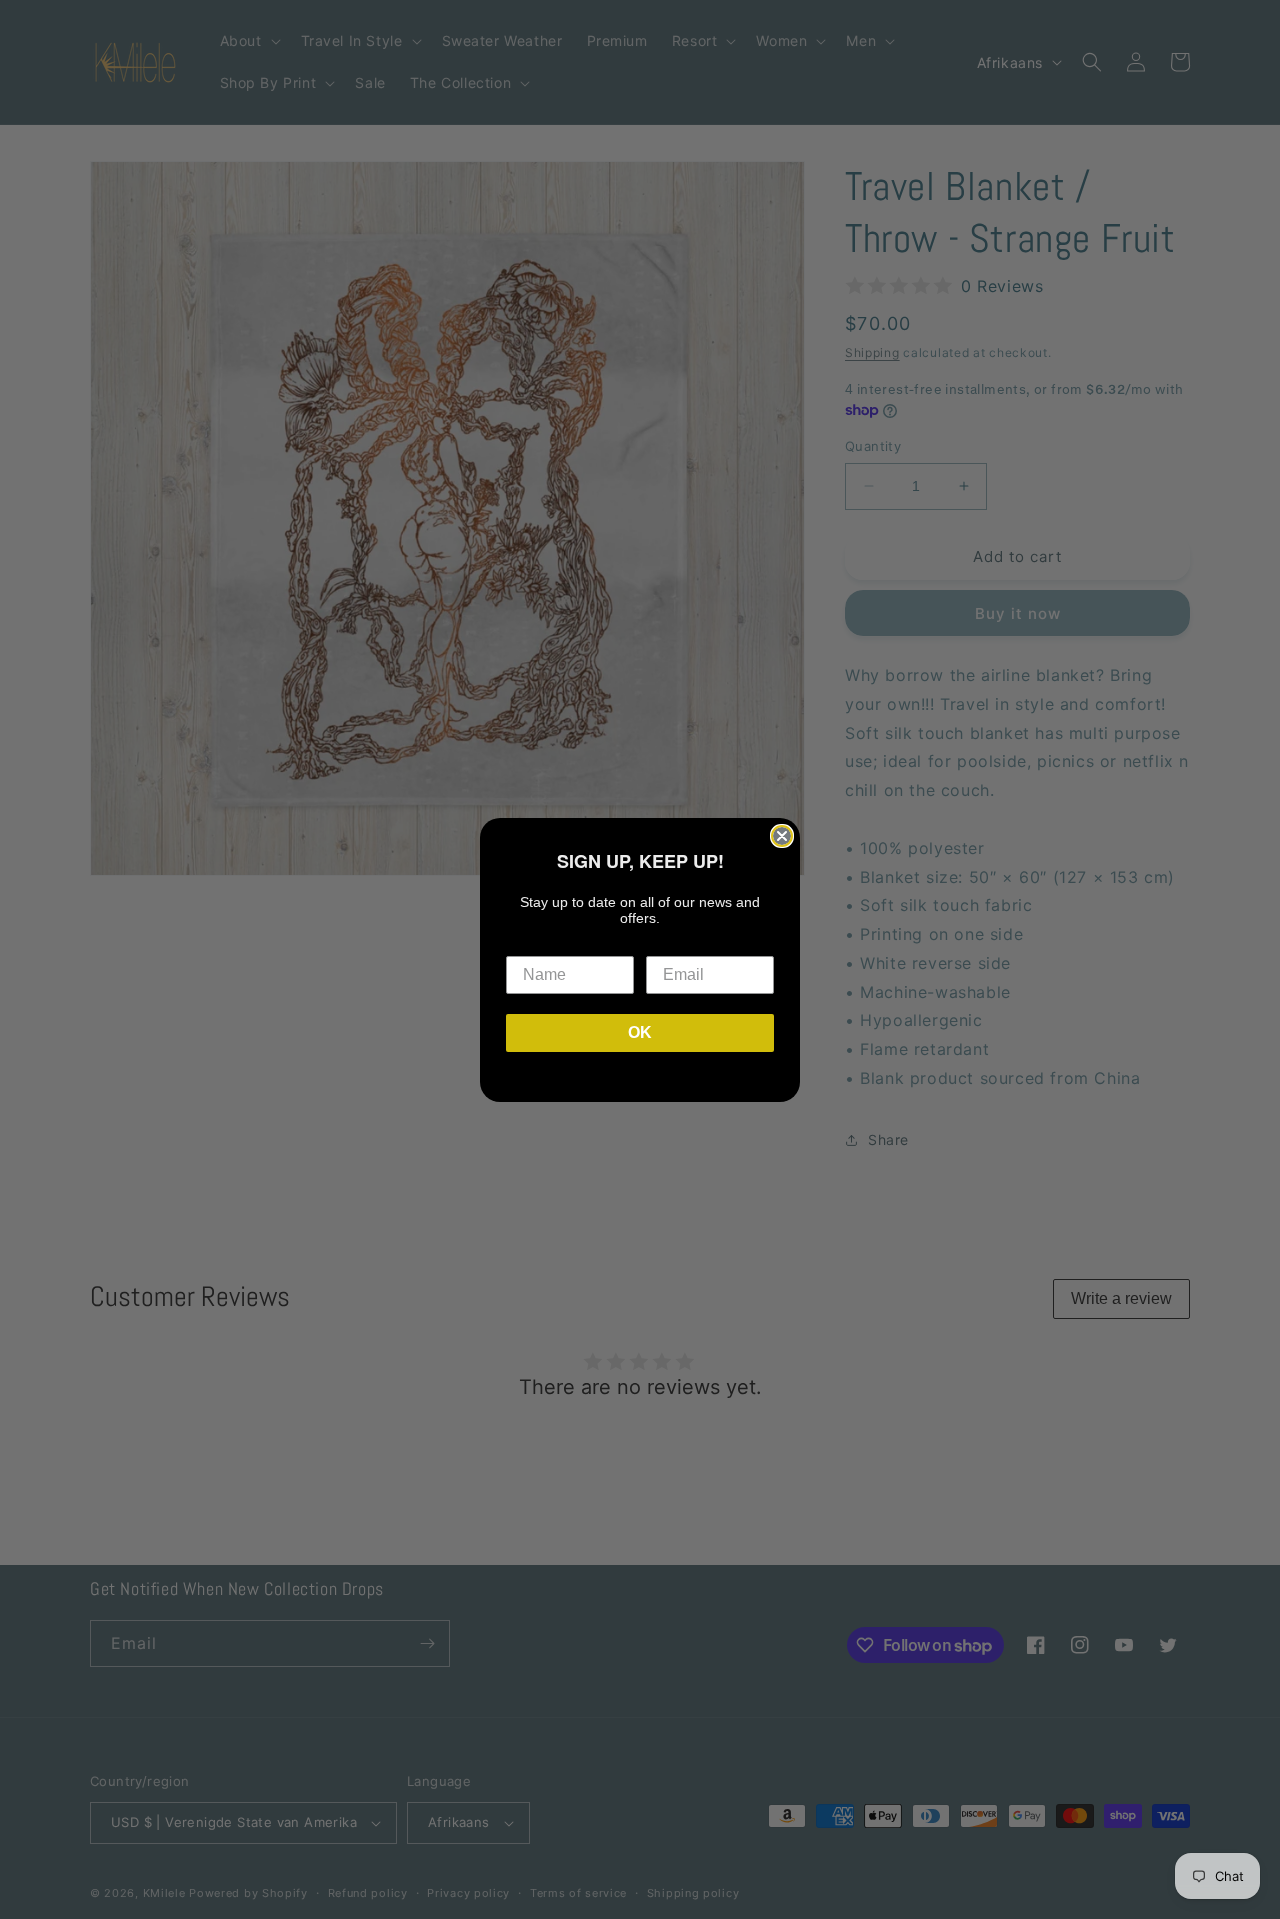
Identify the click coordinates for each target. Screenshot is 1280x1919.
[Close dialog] (782, 836)
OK (640, 1032)
